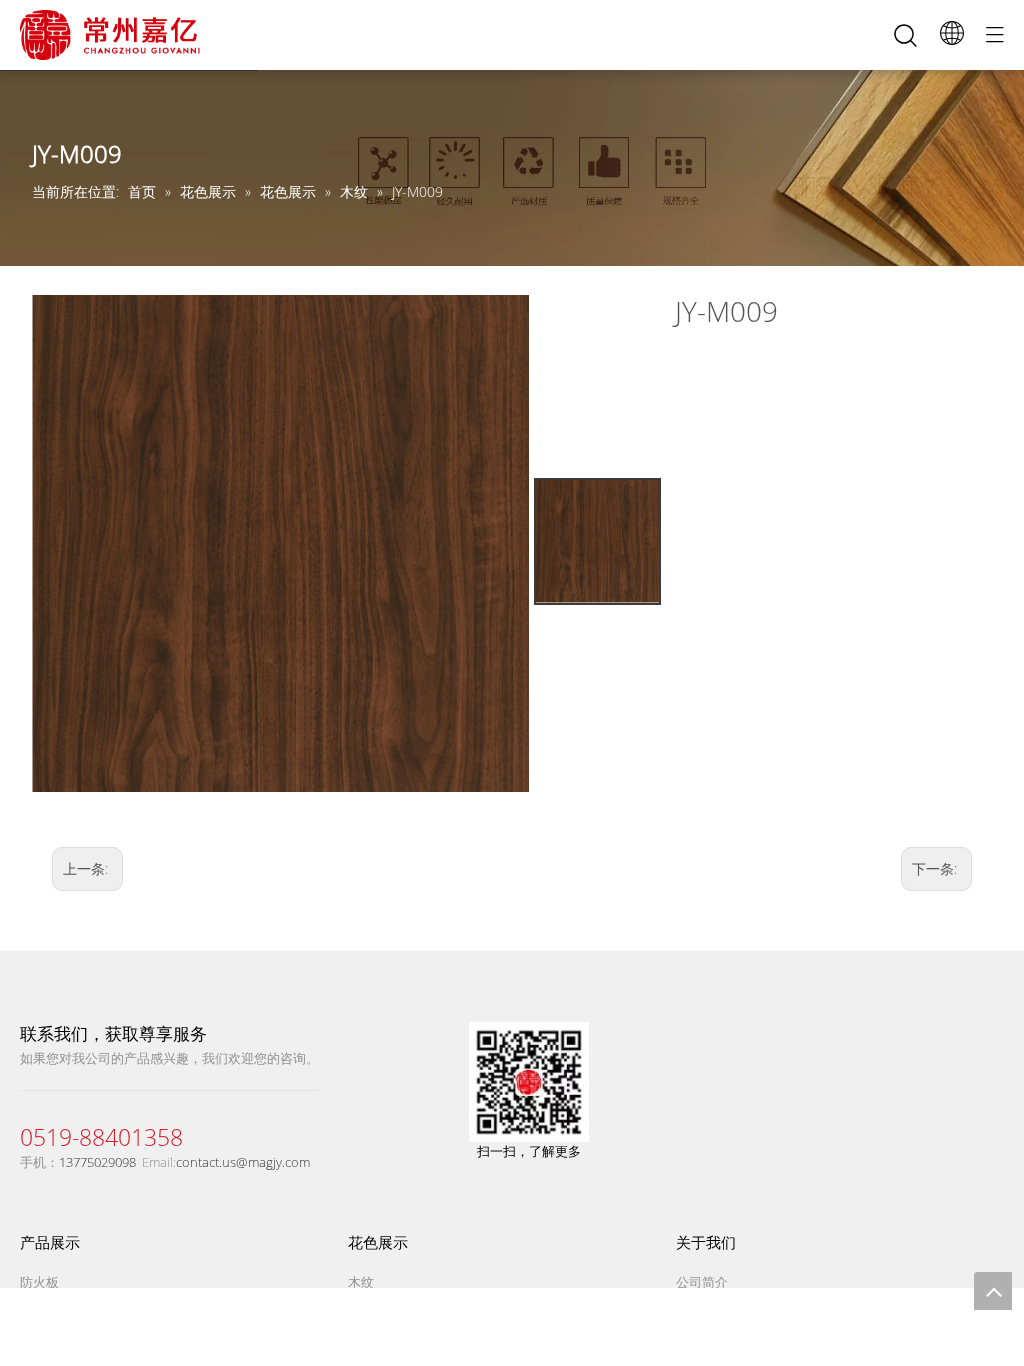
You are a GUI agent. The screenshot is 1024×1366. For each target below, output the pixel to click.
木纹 (361, 1282)
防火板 (39, 1282)
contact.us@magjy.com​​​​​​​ (243, 1162)
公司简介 (702, 1282)
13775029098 (97, 1162)
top (993, 1291)
